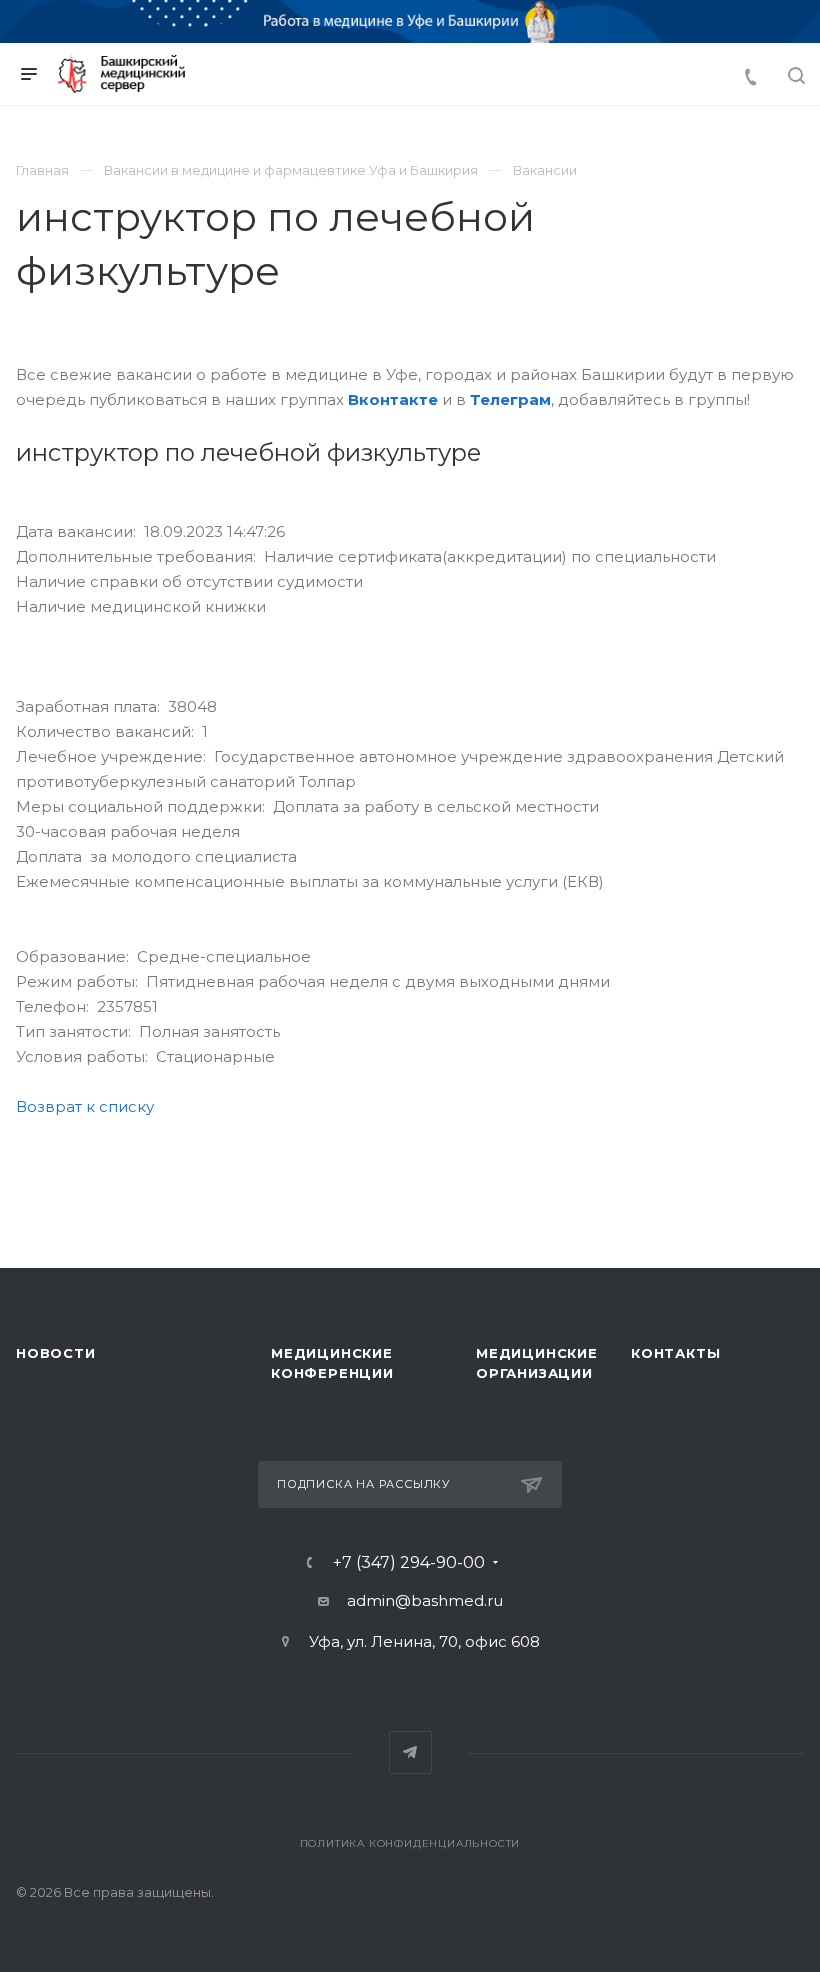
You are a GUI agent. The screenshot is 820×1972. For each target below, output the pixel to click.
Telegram (410, 1752)
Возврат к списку (85, 1106)
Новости (56, 1353)
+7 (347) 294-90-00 (409, 1563)
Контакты (675, 1353)
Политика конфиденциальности (410, 1843)
